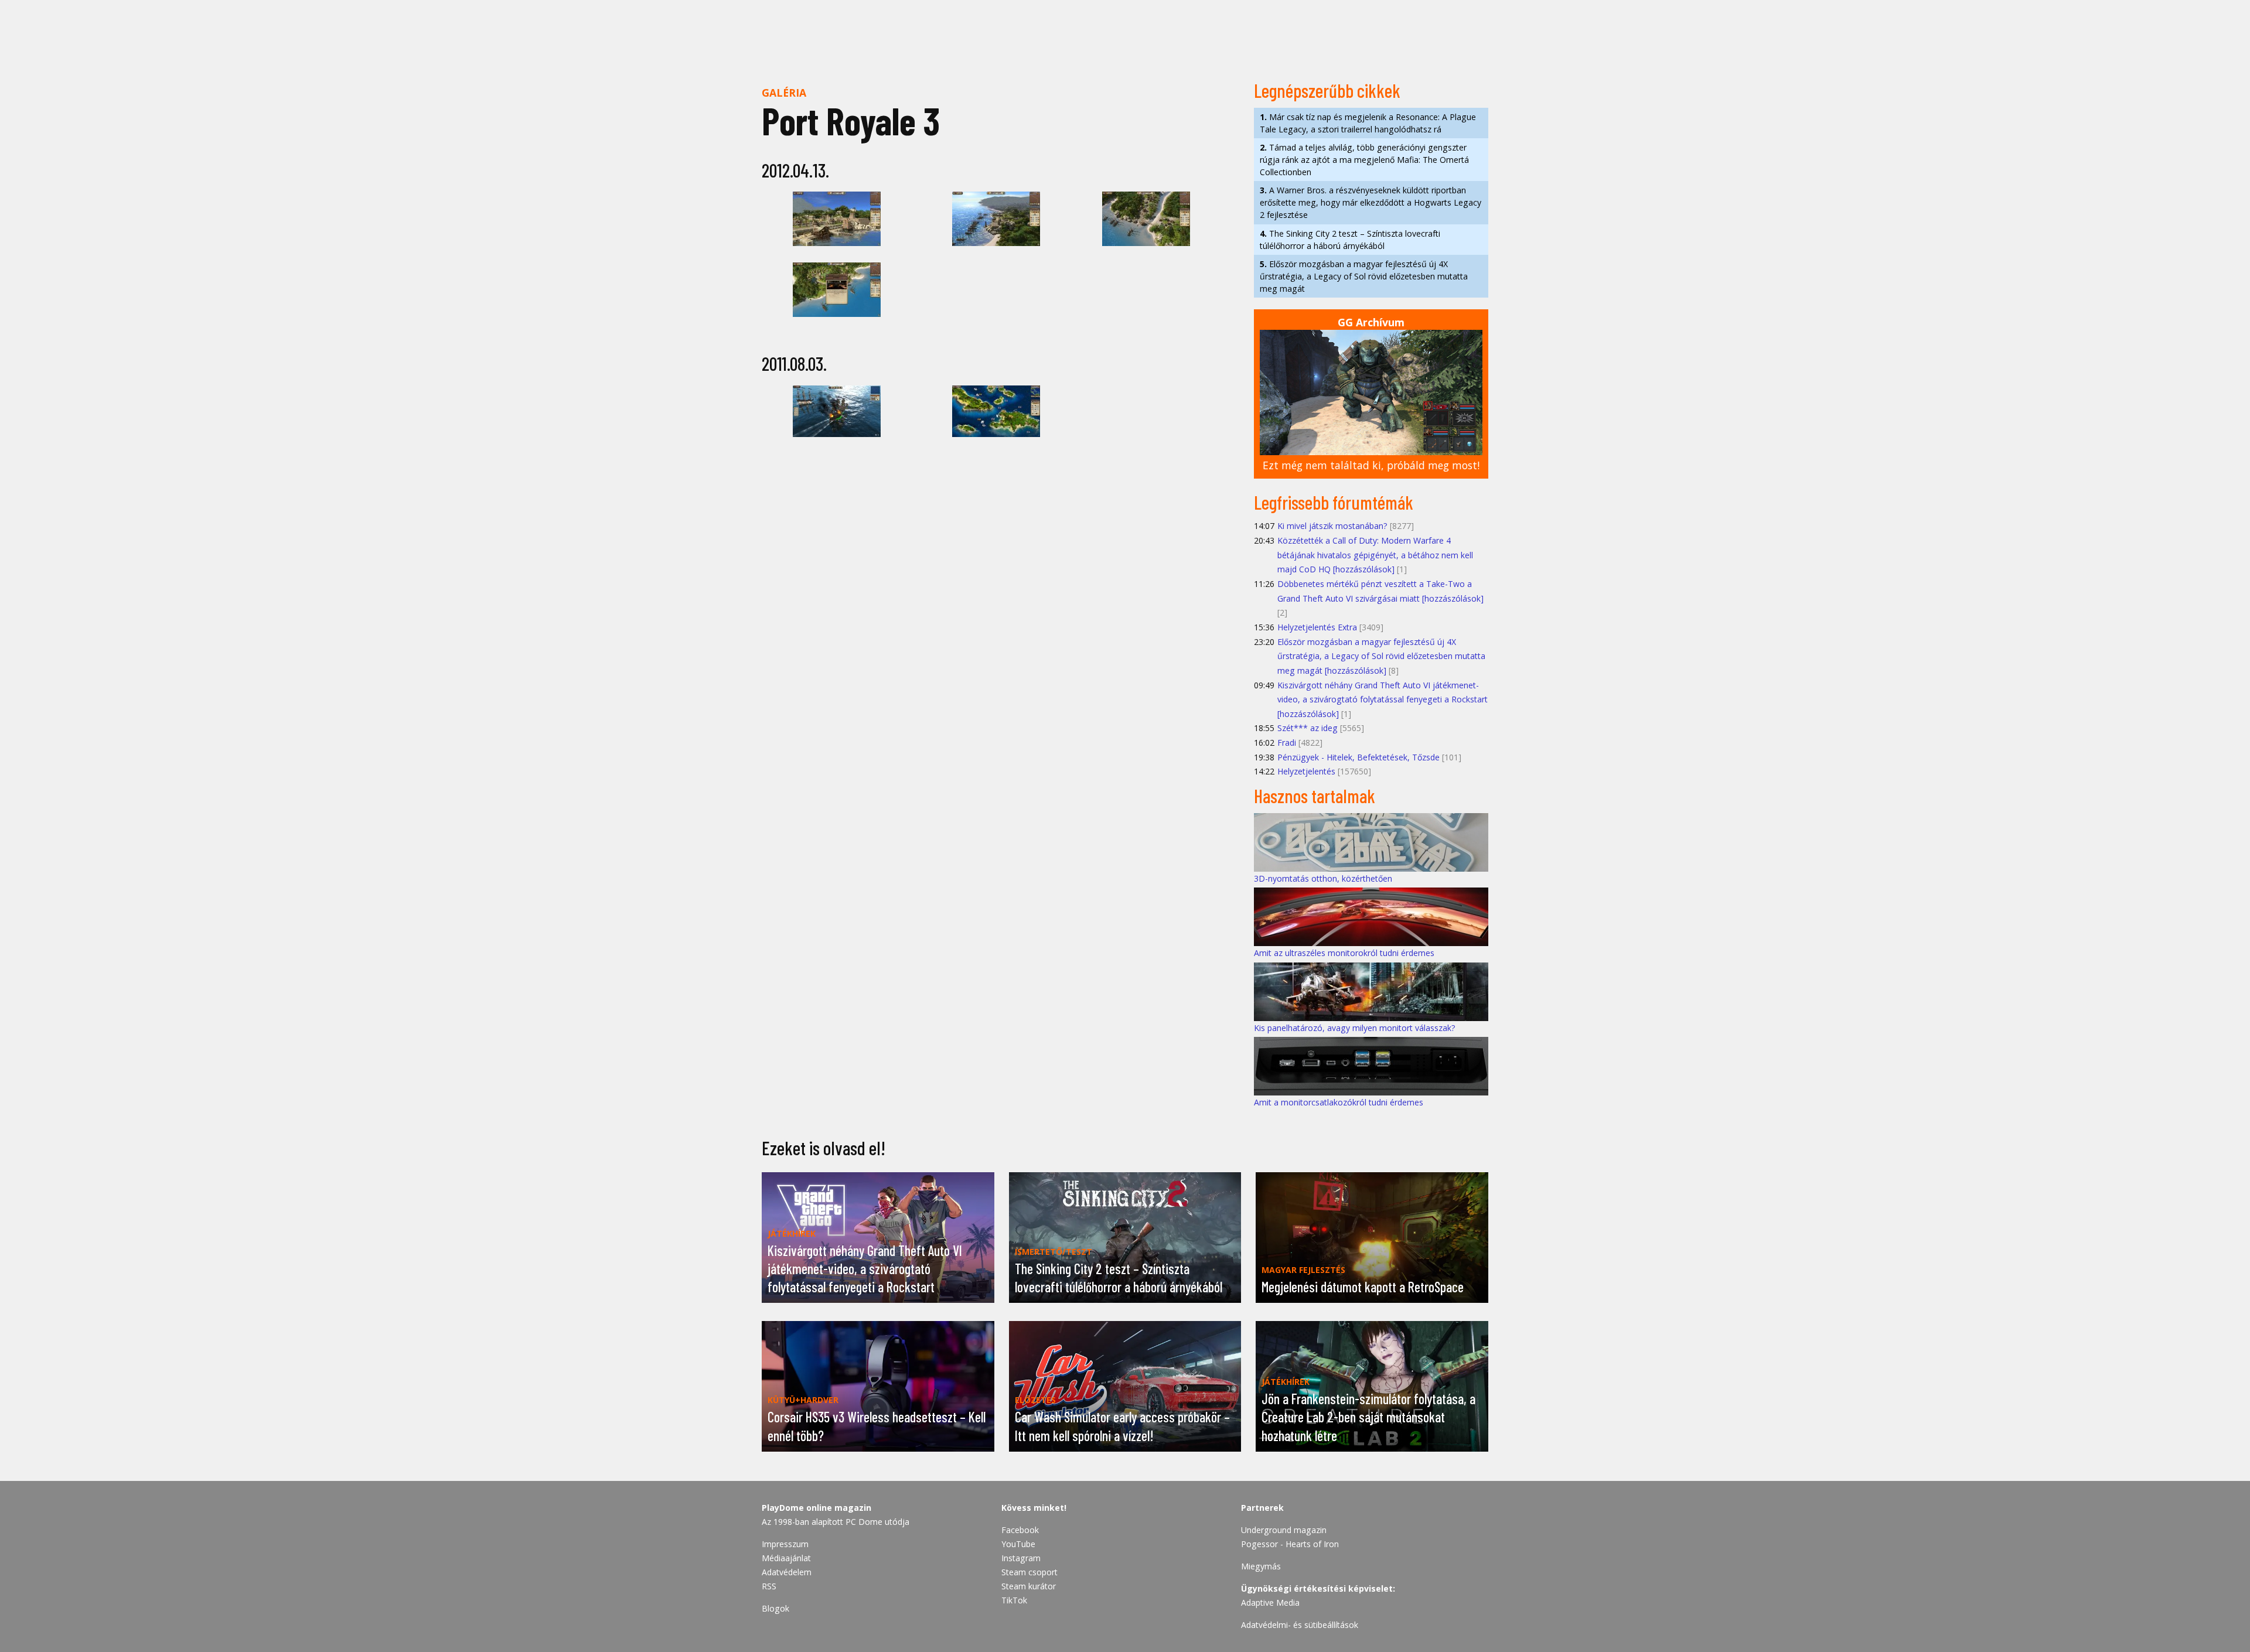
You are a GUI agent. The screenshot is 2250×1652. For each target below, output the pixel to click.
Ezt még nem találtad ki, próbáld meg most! (1371, 465)
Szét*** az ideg (1308, 728)
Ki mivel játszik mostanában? (1332, 526)
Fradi (1287, 743)
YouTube (1018, 1544)
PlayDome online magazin (817, 1508)
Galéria (784, 93)
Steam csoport (1029, 1572)
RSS (769, 1586)
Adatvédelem (787, 1572)
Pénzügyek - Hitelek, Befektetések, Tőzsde (1358, 757)
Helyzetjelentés (1306, 771)
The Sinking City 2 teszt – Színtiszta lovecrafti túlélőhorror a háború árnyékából (1350, 240)
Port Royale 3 (851, 120)
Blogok (775, 1608)
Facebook (1020, 1530)
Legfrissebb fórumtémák (1334, 502)
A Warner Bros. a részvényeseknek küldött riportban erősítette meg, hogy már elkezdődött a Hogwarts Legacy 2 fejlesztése (1371, 202)
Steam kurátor (1029, 1586)
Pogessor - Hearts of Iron (1290, 1544)
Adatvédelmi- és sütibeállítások (1300, 1625)
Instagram (1021, 1558)
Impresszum (785, 1544)
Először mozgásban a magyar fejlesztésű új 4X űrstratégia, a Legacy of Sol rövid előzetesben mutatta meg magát (1364, 276)
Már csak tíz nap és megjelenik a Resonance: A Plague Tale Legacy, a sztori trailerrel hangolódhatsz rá (1368, 123)
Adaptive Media (1270, 1602)
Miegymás (1261, 1566)
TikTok (1014, 1600)
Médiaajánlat (786, 1558)
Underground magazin (1284, 1530)
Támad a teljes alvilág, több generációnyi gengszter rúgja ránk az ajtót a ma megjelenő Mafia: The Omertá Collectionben (1364, 160)
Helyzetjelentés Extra (1317, 627)
